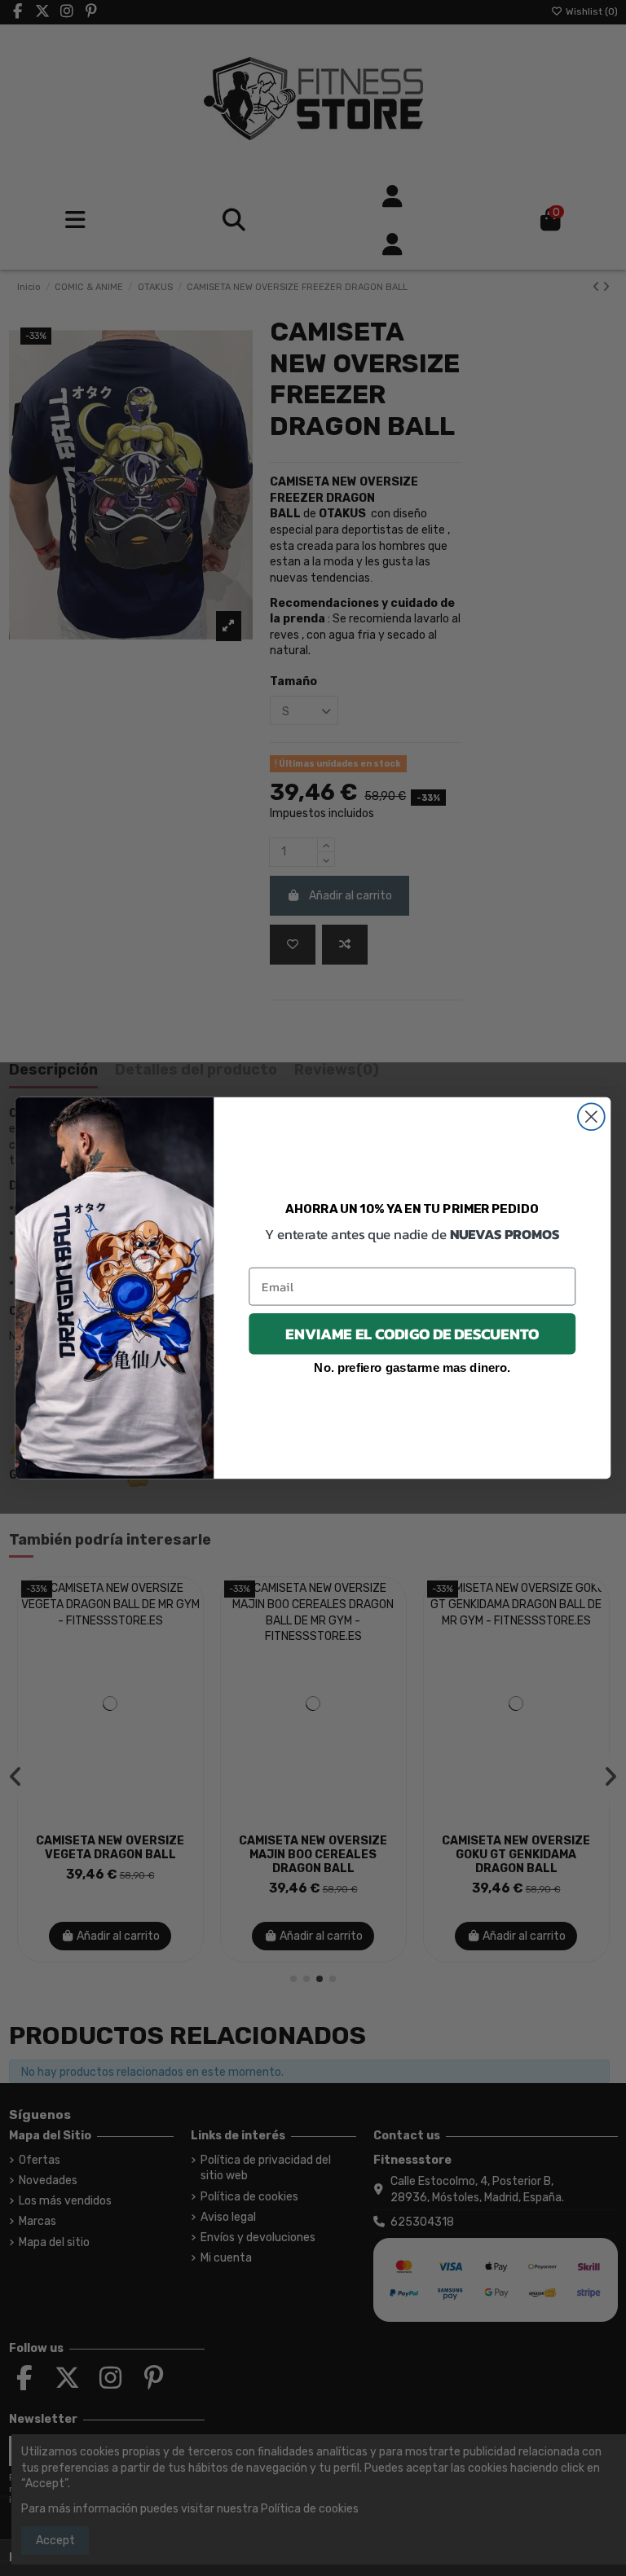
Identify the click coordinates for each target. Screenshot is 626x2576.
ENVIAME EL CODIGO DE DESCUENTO (412, 1334)
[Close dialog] (591, 1117)
